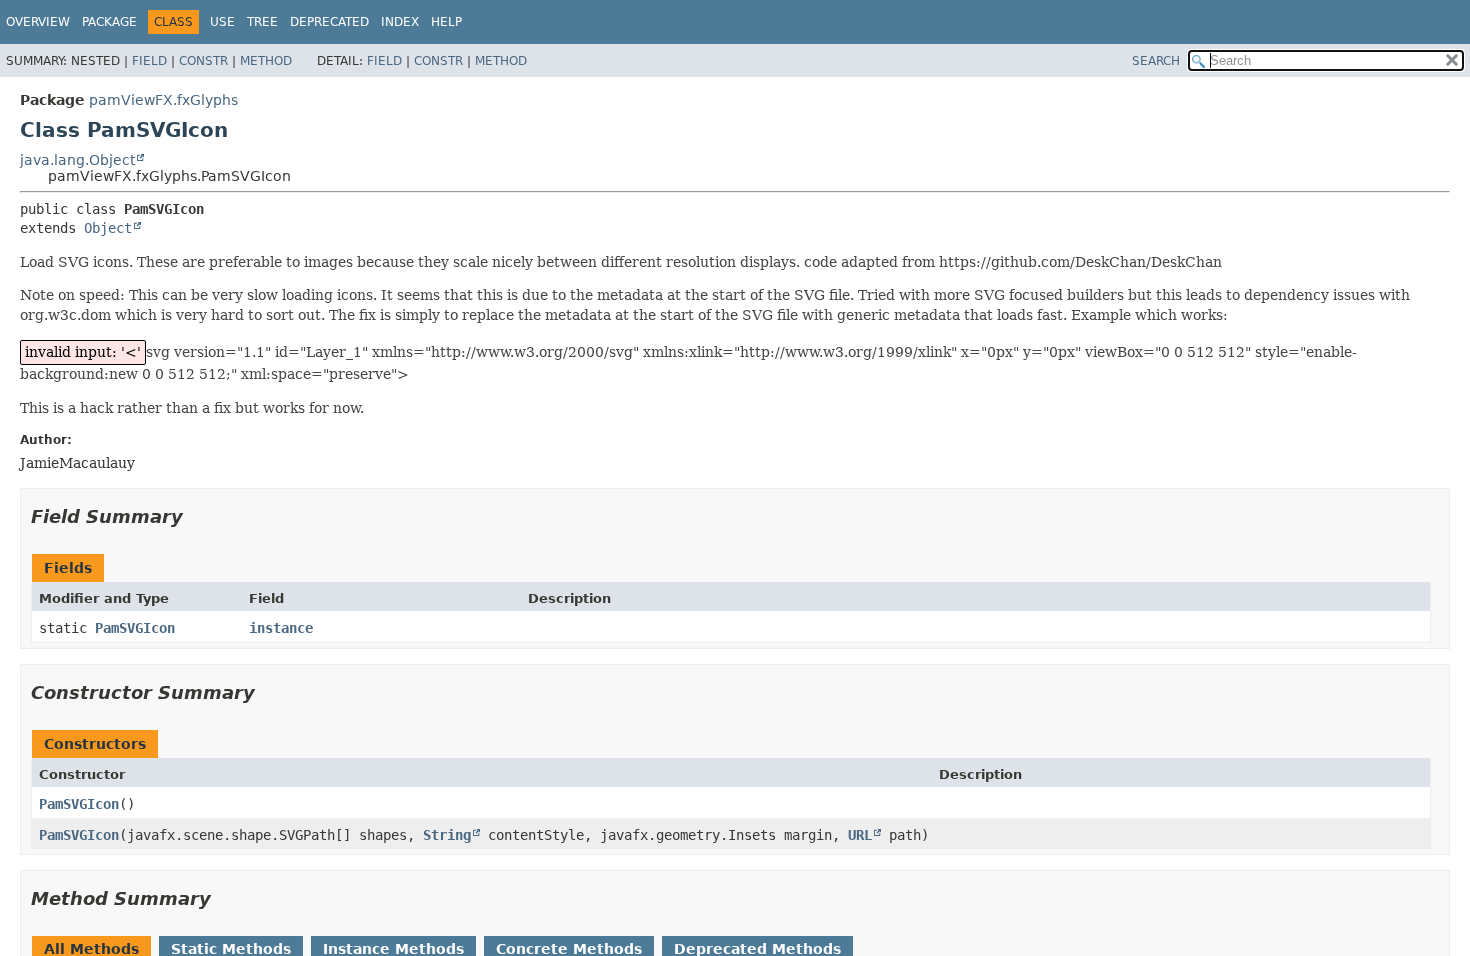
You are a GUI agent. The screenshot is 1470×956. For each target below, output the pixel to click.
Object (108, 228)
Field (149, 61)
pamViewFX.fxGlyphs (163, 100)
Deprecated (329, 22)
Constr (203, 61)
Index (400, 22)
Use (222, 22)
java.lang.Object (77, 160)
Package (109, 22)
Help (446, 22)
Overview (38, 22)
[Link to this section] (197, 516)
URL (860, 835)
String (447, 835)
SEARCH (1156, 61)
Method (266, 61)
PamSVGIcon (135, 628)
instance (281, 628)
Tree (262, 22)
